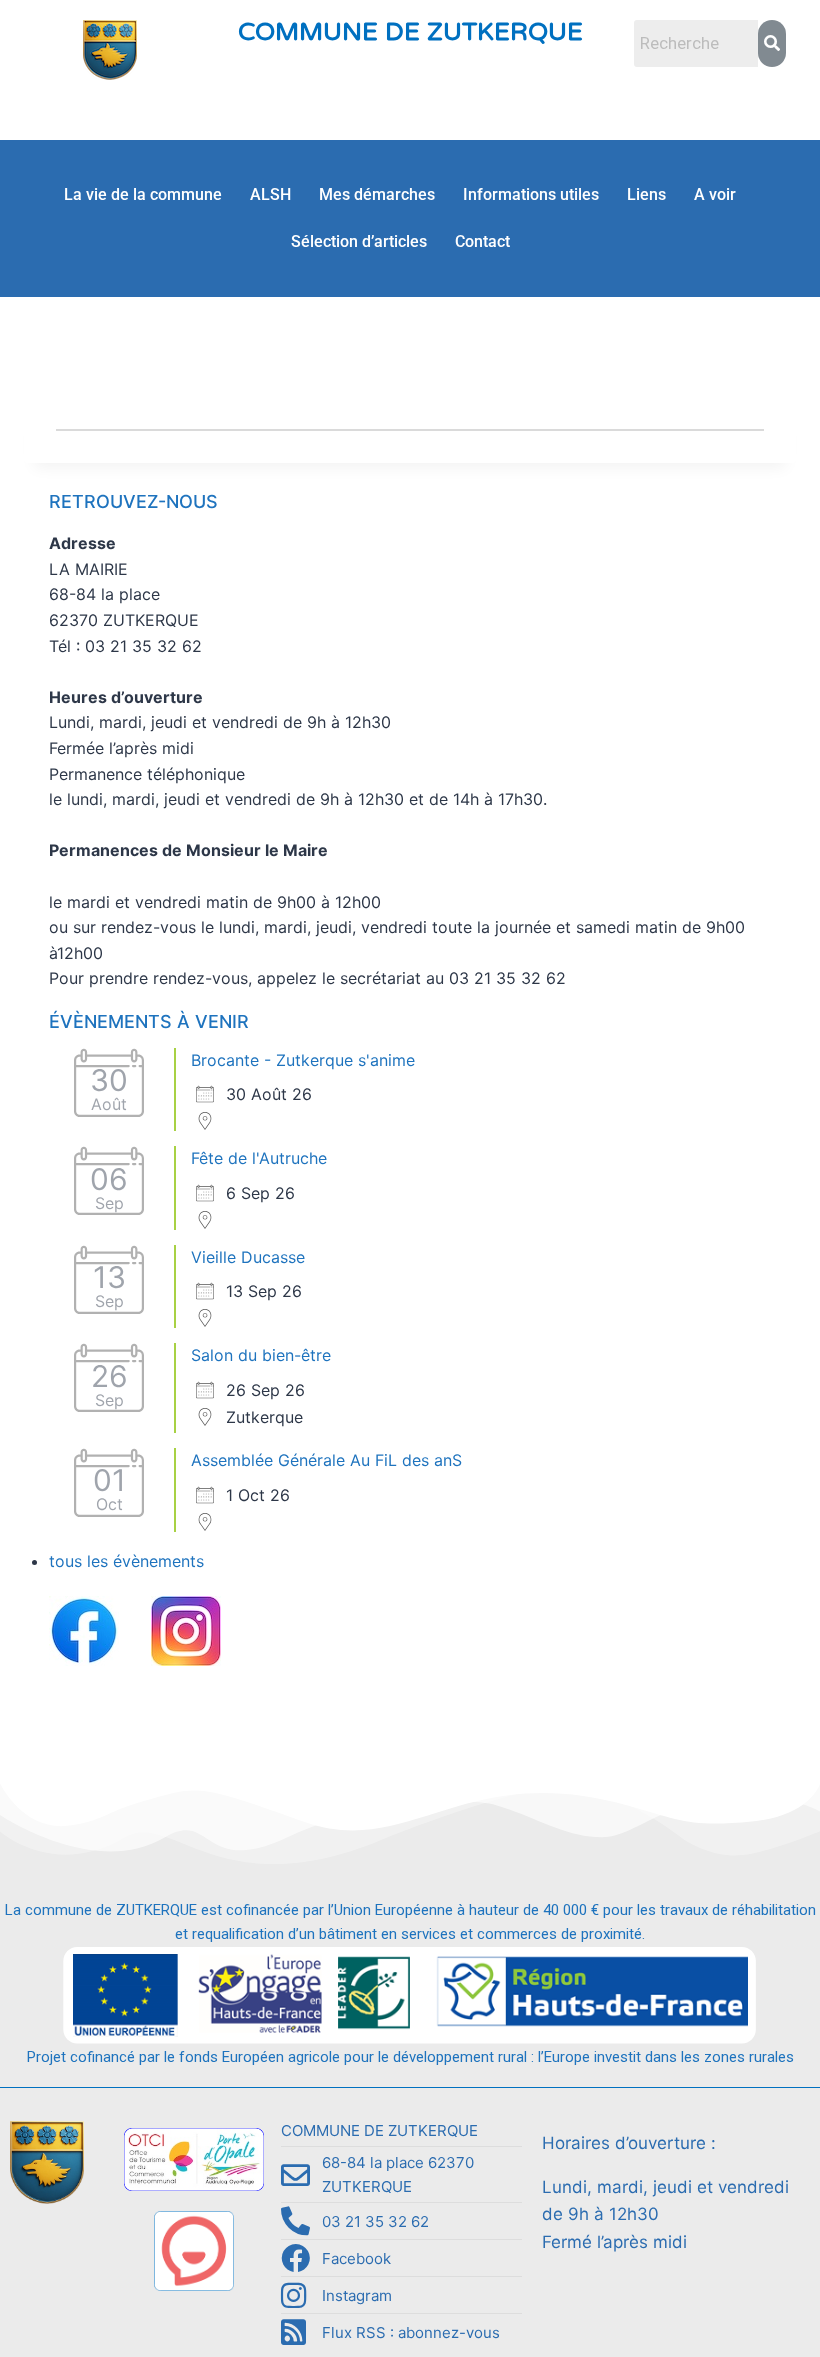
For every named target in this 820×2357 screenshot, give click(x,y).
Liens (646, 194)
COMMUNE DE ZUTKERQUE (410, 32)
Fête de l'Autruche (259, 1158)
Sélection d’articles (359, 241)
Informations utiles (531, 194)
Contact (482, 241)
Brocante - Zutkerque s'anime (303, 1060)
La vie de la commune (143, 194)
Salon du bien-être (261, 1355)
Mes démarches (377, 194)
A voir (715, 194)
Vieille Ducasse (248, 1257)
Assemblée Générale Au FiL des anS (326, 1460)
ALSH (270, 194)
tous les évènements (126, 1561)
